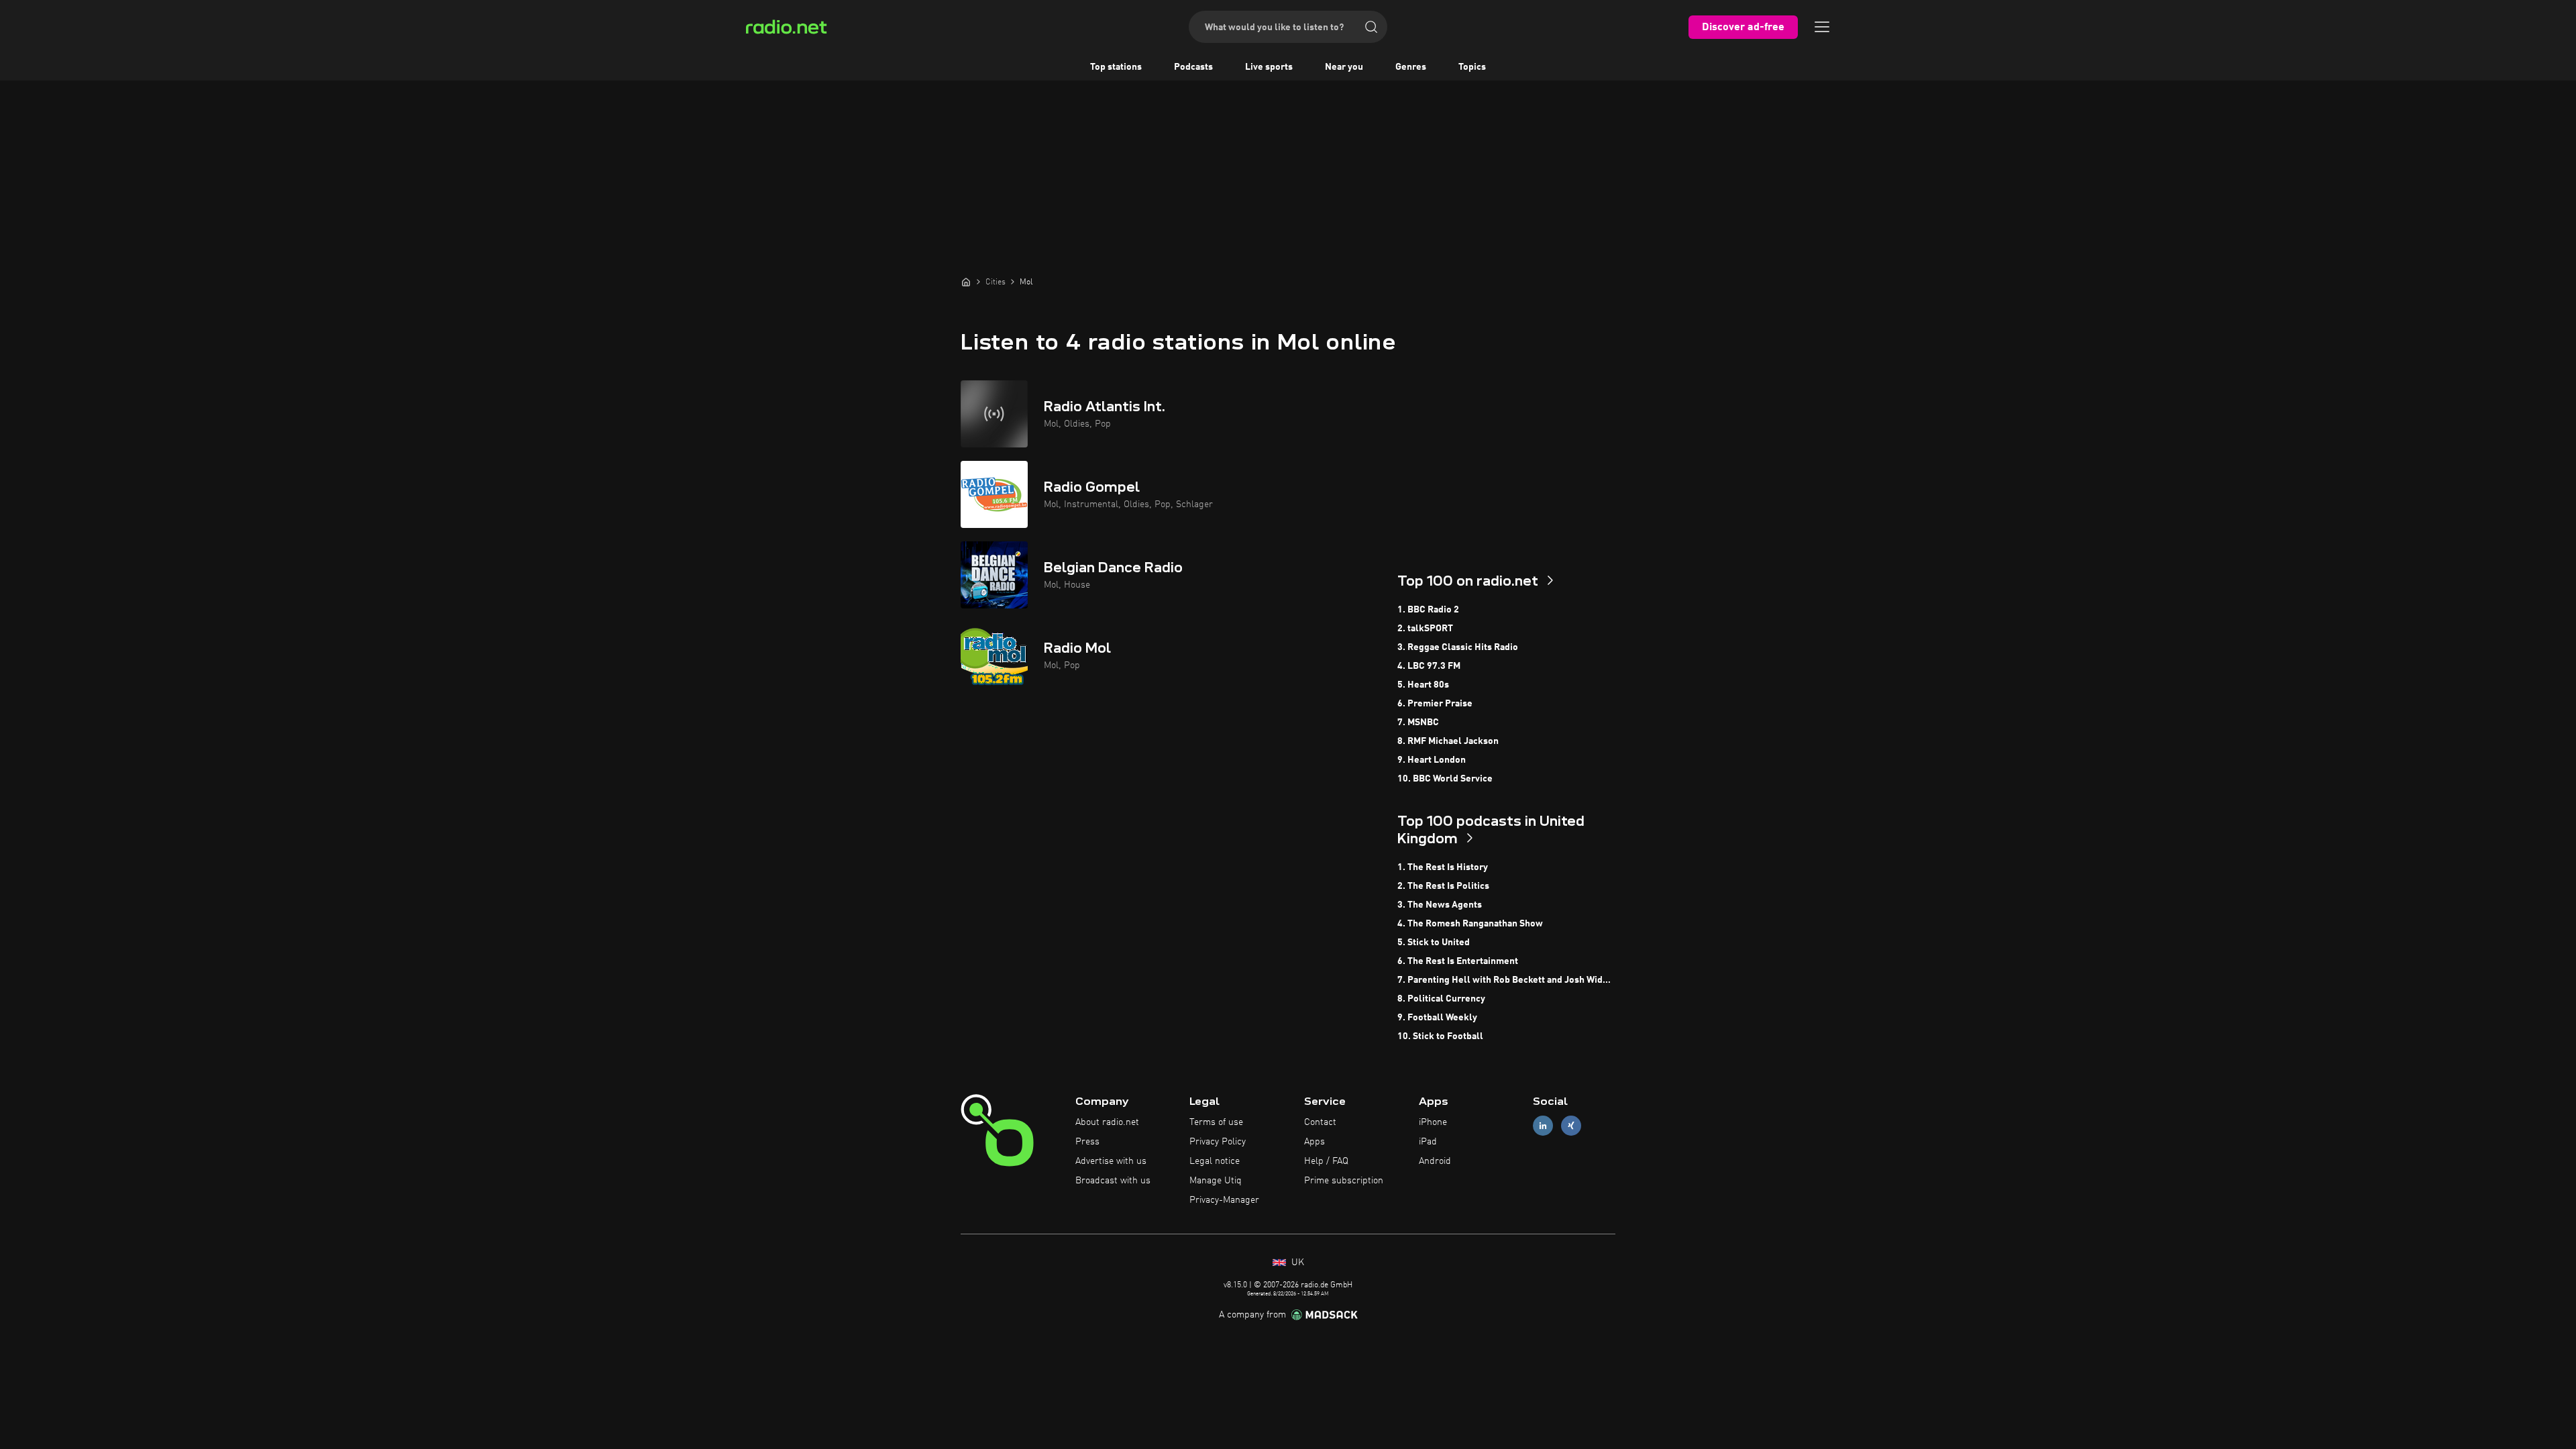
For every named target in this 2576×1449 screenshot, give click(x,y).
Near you (1344, 67)
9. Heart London (1432, 760)
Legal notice (1215, 1161)
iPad (1428, 1142)
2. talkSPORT (1425, 629)
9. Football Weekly (1437, 1018)
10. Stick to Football (1440, 1036)
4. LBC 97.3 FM (1429, 666)
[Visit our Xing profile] (1571, 1126)
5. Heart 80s (1423, 685)
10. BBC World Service (1445, 779)
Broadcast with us (1113, 1181)
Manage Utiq (1216, 1181)
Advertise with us (1111, 1161)
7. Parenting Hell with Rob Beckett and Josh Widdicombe (1506, 980)
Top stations (1116, 67)
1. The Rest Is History (1443, 867)
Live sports (1269, 67)
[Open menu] (1822, 27)
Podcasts (1193, 67)
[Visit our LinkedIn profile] (1543, 1126)
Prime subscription (1344, 1181)
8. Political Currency (1441, 999)
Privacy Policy (1218, 1142)
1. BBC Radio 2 (1428, 610)
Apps (1314, 1142)
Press (1087, 1142)
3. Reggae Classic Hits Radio (1458, 647)
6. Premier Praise (1435, 704)
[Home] (966, 282)
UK (1296, 1263)
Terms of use (1216, 1122)
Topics (1472, 67)
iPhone (1433, 1122)
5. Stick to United (1434, 943)
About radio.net (1107, 1122)
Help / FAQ (1326, 1161)
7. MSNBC (1418, 722)
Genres (1411, 67)
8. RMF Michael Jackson (1448, 741)
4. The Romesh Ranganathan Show (1470, 924)
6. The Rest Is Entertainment (1458, 961)
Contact (1320, 1122)
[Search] (1371, 27)
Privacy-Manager (1224, 1200)
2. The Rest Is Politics (1443, 886)
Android (1435, 1161)
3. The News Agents (1440, 905)
